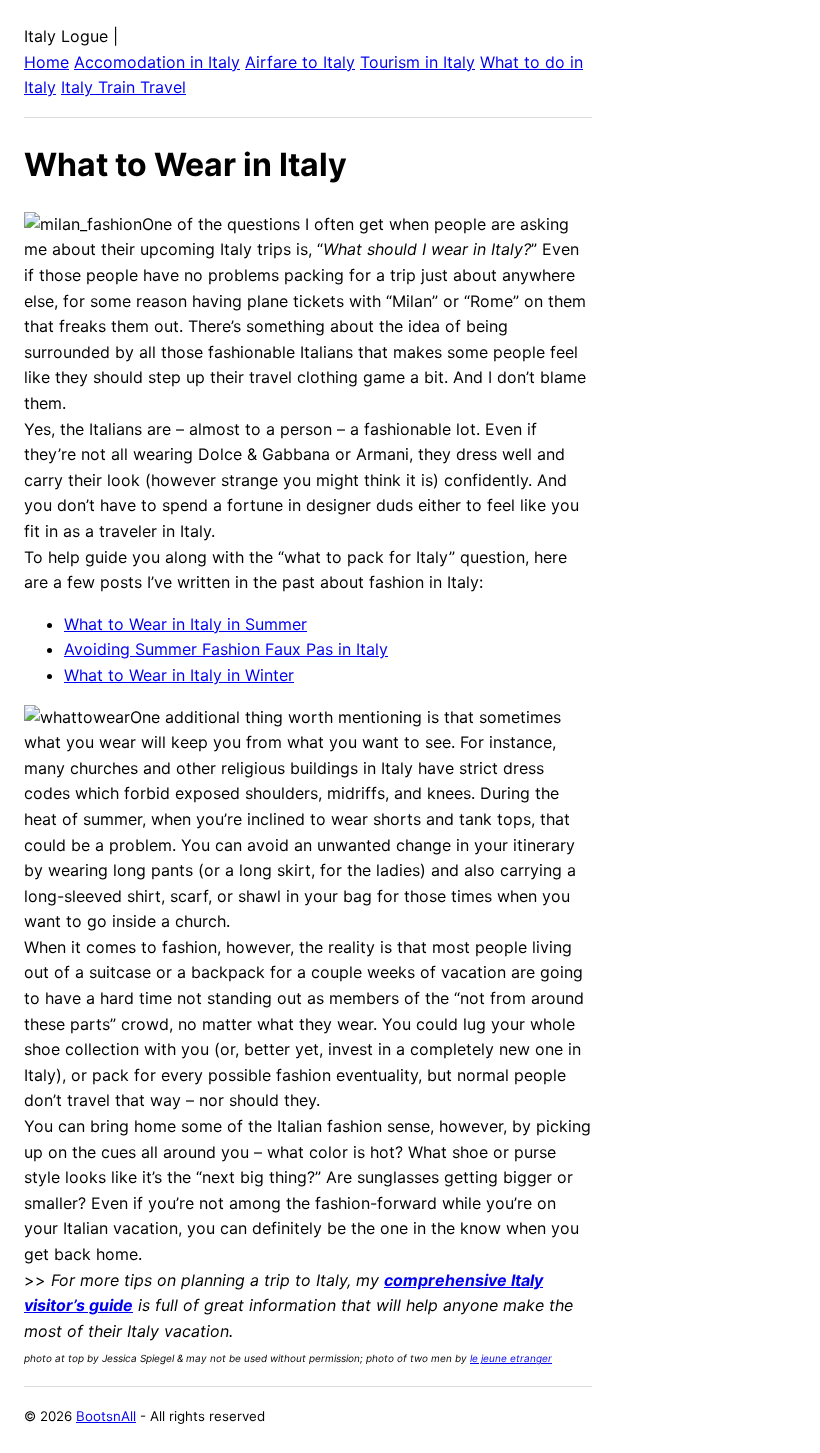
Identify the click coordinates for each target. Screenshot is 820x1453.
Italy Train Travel (123, 87)
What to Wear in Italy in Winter (179, 675)
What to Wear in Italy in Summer (185, 624)
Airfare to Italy (300, 62)
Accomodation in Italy (157, 62)
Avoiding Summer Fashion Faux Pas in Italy (226, 649)
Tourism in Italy (417, 62)
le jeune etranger (511, 1358)
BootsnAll (106, 1416)
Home (46, 62)
